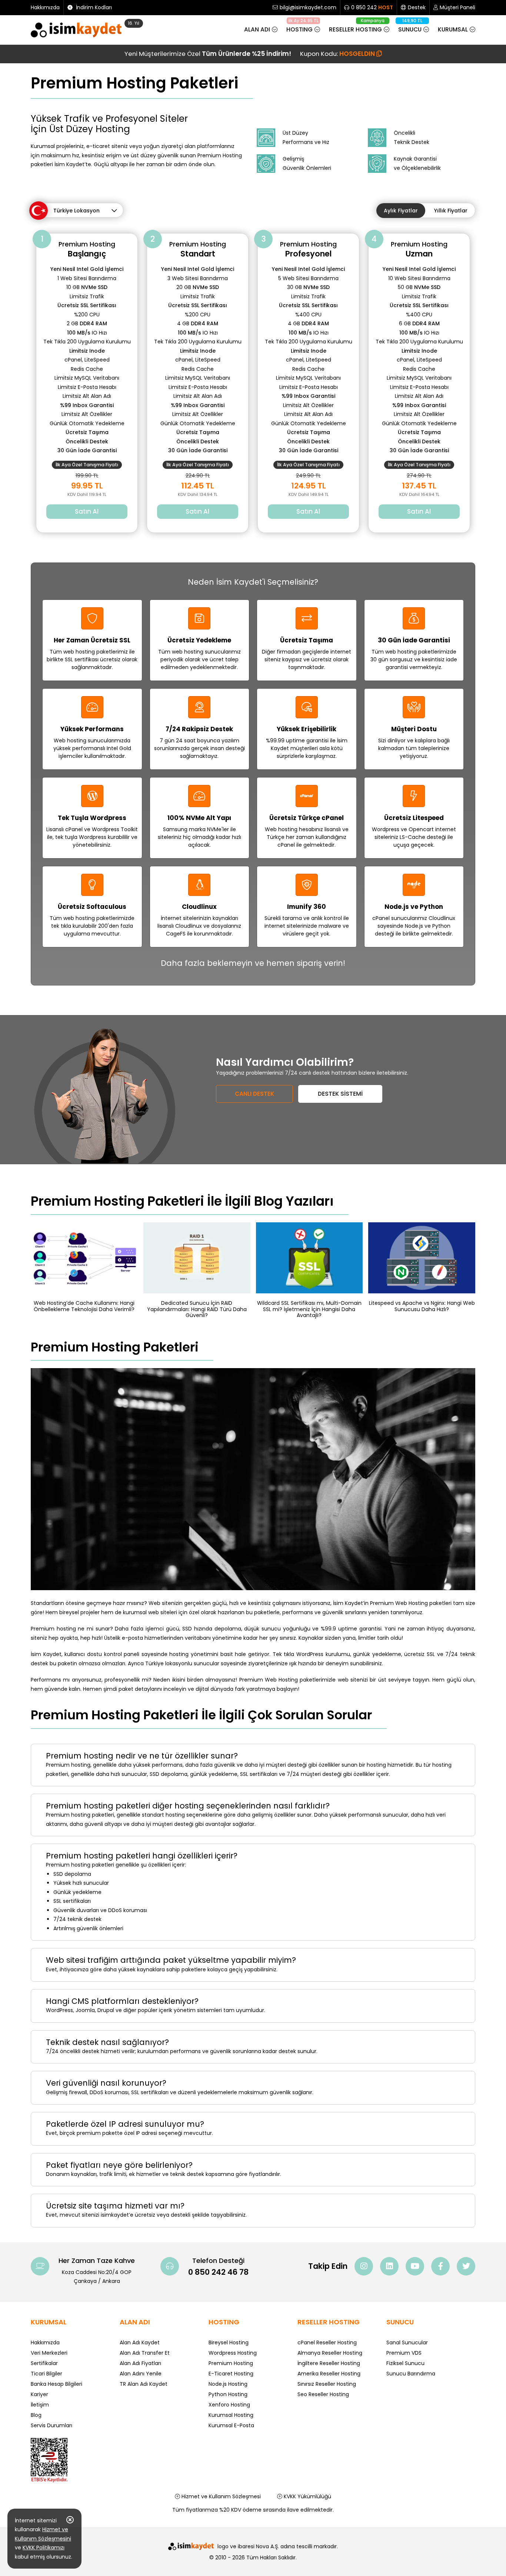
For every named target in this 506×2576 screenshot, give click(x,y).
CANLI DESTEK (254, 1094)
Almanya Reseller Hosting (330, 2353)
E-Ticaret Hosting (231, 2374)
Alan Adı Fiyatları (140, 2363)
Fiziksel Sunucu (405, 2363)
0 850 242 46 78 (218, 2272)
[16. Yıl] (78, 31)
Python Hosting (228, 2394)
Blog (36, 2415)
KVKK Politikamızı (44, 2548)
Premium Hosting (231, 2363)
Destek (417, 7)
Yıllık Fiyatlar (451, 211)
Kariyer (39, 2394)
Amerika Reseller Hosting (329, 2374)
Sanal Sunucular (407, 2342)
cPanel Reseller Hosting (327, 2342)
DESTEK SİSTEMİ (340, 1094)
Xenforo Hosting (229, 2405)
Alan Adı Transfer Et (145, 2353)
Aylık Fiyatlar (401, 211)
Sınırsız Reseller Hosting (327, 2384)
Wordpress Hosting (233, 2353)
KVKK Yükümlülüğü (307, 2496)
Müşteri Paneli (457, 7)
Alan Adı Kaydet (140, 2342)
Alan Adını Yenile (141, 2374)
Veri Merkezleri (49, 2353)
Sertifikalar (44, 2363)
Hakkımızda (45, 7)
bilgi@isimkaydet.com (308, 7)
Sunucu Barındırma (411, 2374)
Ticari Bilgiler (46, 2374)
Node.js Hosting (228, 2384)
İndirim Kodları (93, 7)
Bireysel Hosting (229, 2342)
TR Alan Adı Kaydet (144, 2384)
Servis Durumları (51, 2425)
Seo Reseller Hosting (323, 2394)
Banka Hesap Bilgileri (56, 2384)
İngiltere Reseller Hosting (329, 2363)
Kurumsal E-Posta (231, 2425)
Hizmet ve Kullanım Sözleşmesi (220, 2496)
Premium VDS (404, 2353)
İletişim (40, 2405)
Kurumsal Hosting (231, 2415)
